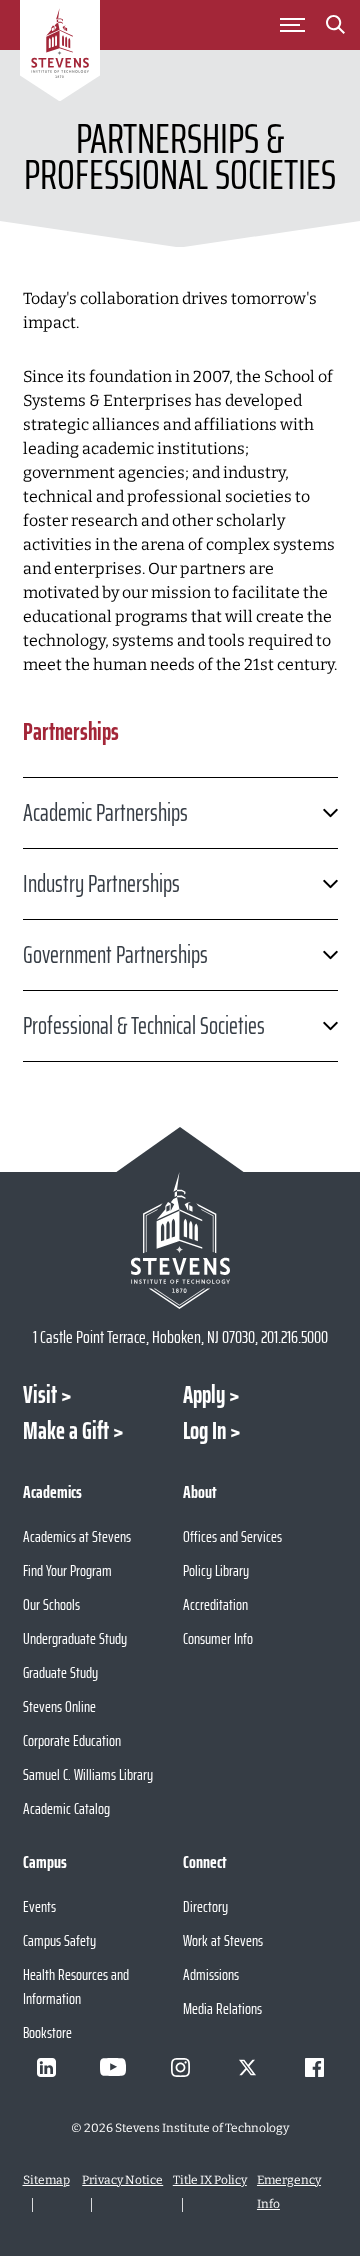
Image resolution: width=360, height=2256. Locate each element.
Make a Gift (66, 1431)
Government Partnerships (115, 955)
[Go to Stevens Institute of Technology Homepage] (180, 1240)
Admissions (211, 1974)
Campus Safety (59, 1940)
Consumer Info (218, 1638)
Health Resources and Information (76, 1986)
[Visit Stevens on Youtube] (113, 2067)
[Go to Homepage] (60, 54)
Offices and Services (232, 1536)
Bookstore (47, 2032)
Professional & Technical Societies (144, 1026)
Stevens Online (59, 1706)
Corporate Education (72, 1740)
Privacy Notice (122, 2180)
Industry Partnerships (101, 884)
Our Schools (51, 1604)
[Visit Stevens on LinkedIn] (46, 2067)
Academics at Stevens (77, 1536)
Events (39, 1906)
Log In (204, 1431)
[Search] (335, 28)
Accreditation (215, 1604)
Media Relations (222, 2008)
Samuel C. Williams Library (88, 1774)
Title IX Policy (210, 2180)
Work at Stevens (223, 1940)
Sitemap (46, 2180)
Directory (205, 1906)
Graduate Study (60, 1672)
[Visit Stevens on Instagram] (180, 2067)
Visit (40, 1395)
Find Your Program (67, 1570)
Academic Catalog (66, 1808)
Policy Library (216, 1570)
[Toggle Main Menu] (292, 25)
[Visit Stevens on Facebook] (314, 2067)
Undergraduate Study (75, 1638)
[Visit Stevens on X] (247, 2067)
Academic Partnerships (105, 813)
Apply (204, 1395)
